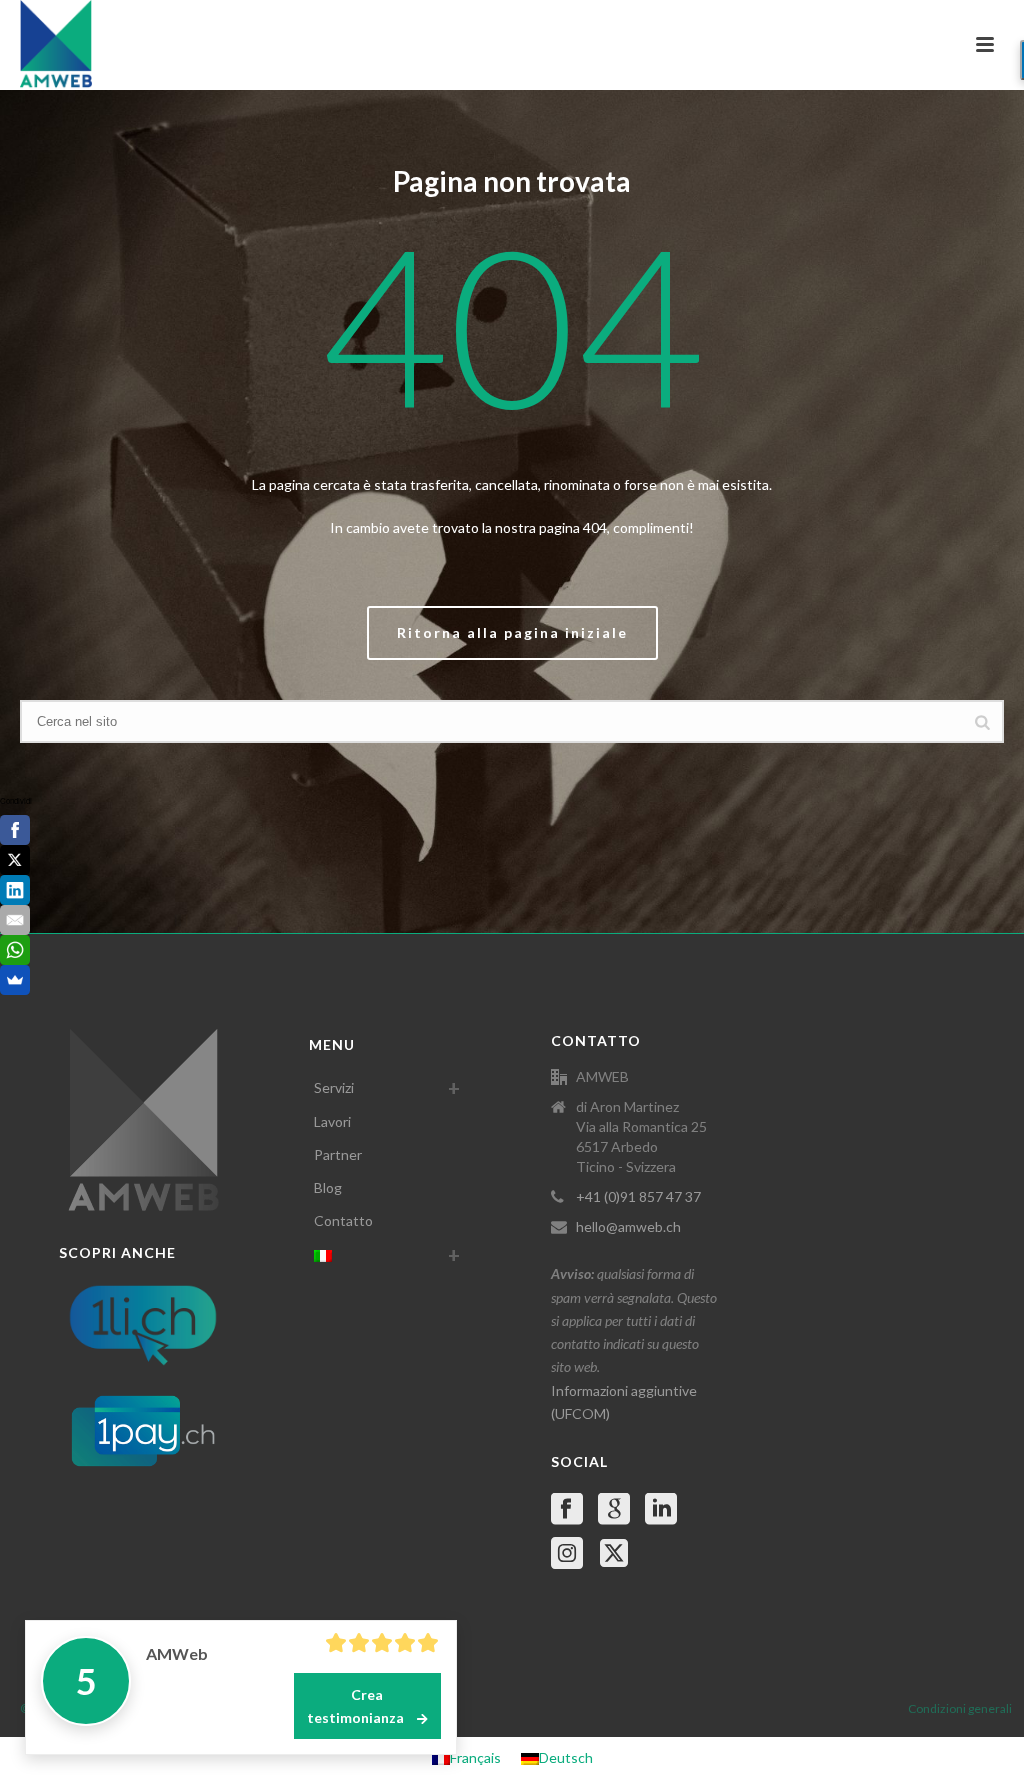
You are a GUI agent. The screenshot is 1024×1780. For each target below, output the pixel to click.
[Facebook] (15, 830)
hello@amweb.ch (628, 1226)
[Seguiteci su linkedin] (661, 1510)
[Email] (15, 920)
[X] (15, 860)
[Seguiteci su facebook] (567, 1510)
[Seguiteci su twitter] (614, 1554)
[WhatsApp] (15, 950)
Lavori (332, 1121)
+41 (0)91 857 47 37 (638, 1196)
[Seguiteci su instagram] (567, 1554)
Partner (338, 1154)
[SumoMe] (15, 980)
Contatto (343, 1220)
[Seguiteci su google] (614, 1510)
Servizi (334, 1087)
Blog (328, 1187)
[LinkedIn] (15, 890)
